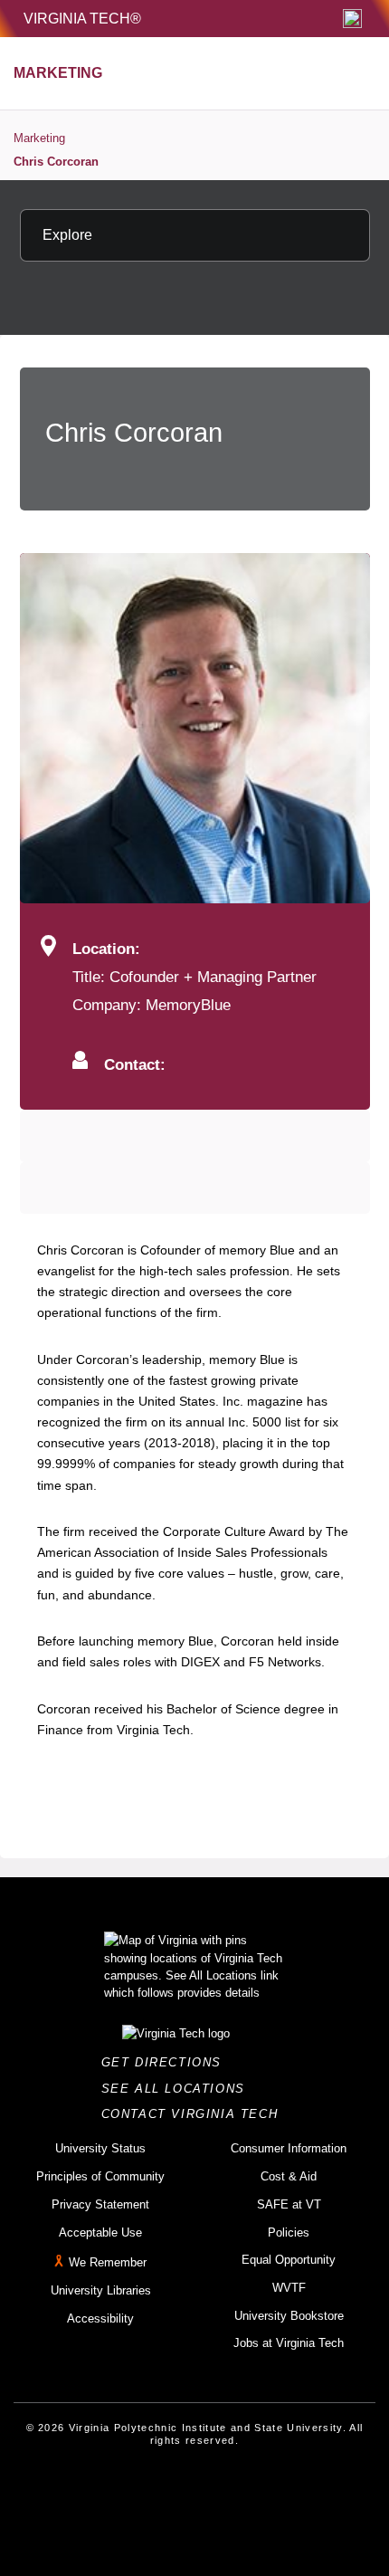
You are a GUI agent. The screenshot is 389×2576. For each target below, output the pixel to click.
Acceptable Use (100, 2233)
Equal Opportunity (289, 2260)
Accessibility (100, 2318)
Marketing (39, 138)
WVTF (289, 2288)
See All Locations (178, 2089)
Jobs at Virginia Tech (289, 2343)
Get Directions (167, 2062)
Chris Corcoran (56, 162)
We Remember (108, 2262)
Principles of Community (100, 2176)
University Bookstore (289, 2316)
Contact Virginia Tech (195, 2114)
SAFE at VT (289, 2204)
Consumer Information (289, 2148)
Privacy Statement (100, 2204)
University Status (100, 2148)
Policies (289, 2233)
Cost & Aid (289, 2176)
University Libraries (101, 2290)
